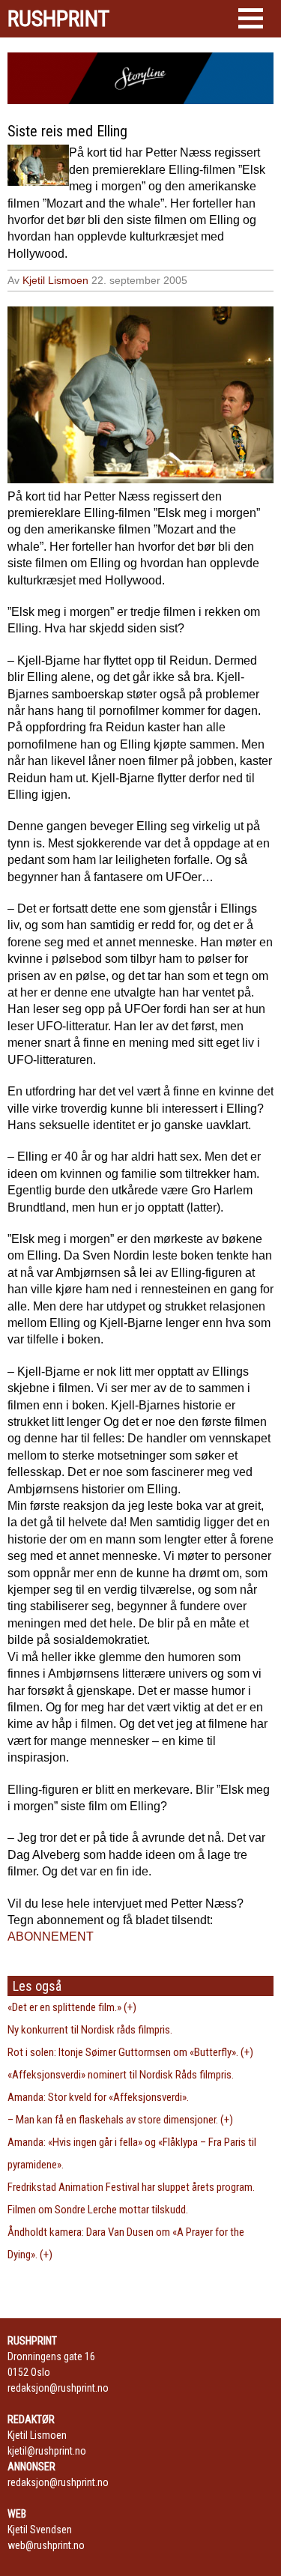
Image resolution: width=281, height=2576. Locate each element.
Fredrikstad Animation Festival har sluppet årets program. (131, 2187)
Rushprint (58, 19)
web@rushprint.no (46, 2545)
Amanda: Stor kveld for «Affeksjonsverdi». (98, 2097)
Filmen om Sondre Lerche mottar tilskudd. (98, 2210)
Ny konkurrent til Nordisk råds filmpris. (90, 2030)
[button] (251, 18)
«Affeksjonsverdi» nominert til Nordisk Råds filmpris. (121, 2075)
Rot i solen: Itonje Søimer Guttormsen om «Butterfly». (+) (130, 2052)
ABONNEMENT (51, 1936)
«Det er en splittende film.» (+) (72, 2007)
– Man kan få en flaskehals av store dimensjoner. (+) (120, 2120)
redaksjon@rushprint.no (58, 2388)
